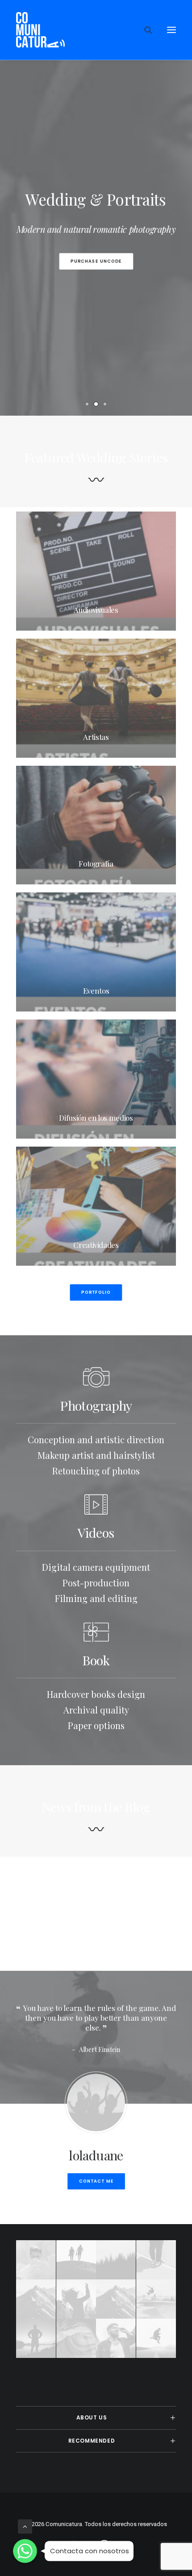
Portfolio (96, 1292)
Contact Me (96, 2181)
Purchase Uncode (96, 261)
